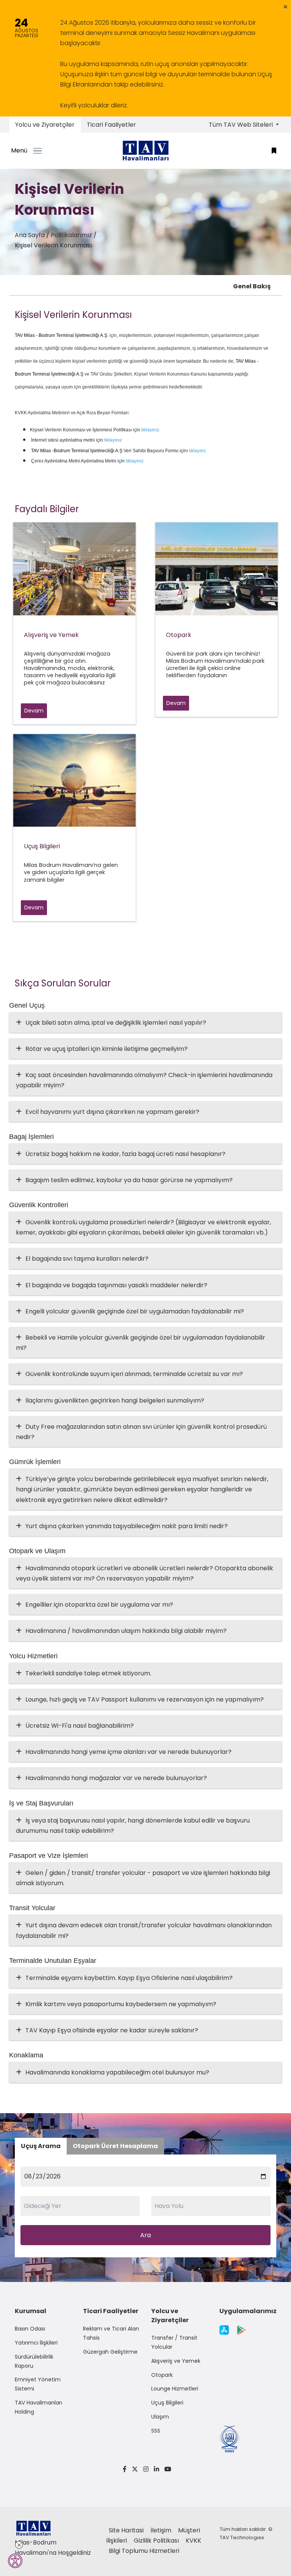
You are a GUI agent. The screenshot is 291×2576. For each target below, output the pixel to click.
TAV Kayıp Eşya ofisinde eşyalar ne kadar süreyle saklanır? (112, 2030)
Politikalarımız (71, 235)
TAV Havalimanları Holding (38, 2407)
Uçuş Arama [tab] (41, 2146)
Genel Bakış (252, 286)
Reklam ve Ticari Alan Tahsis (111, 2333)
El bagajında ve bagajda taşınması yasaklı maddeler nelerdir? (116, 1285)
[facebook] (125, 2469)
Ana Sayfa (30, 235)
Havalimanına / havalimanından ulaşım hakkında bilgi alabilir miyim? (126, 1631)
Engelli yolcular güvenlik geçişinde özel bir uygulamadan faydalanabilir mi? (135, 1311)
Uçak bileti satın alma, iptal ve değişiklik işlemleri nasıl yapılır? (116, 1023)
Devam (34, 711)
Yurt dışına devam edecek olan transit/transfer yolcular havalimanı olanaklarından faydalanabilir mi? (144, 1930)
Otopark (162, 2375)
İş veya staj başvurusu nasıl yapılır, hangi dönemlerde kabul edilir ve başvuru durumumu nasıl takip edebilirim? (133, 1826)
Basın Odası (30, 2329)
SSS (156, 2431)
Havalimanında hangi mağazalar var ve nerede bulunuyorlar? (116, 1778)
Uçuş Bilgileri (167, 2403)
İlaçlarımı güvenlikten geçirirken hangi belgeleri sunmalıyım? (115, 1400)
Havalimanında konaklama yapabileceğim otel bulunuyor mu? (117, 2072)
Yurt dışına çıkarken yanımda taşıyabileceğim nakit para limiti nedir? (127, 1526)
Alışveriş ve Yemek (176, 2361)
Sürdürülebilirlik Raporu (34, 2361)
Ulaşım (160, 2417)
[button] (286, 7)
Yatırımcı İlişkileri (36, 2343)
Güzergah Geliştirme (110, 2352)
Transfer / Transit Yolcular (174, 2342)
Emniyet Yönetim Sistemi (38, 2384)
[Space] (145, 151)
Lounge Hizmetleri (175, 2389)
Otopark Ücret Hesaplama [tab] (115, 2146)
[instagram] (146, 2469)
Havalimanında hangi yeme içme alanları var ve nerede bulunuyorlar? (128, 1752)
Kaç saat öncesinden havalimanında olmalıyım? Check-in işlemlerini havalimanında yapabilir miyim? (144, 1080)
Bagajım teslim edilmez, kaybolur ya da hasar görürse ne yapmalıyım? (129, 1180)
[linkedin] (156, 2469)
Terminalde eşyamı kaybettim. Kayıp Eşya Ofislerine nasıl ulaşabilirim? (129, 1978)
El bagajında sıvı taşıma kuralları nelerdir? (87, 1259)
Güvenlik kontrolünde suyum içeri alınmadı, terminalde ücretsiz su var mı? (134, 1374)
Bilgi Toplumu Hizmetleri (144, 2551)
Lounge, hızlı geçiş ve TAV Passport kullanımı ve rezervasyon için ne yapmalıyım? (145, 1699)
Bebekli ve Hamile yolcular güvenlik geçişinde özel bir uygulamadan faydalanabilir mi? (141, 1343)
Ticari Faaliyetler (111, 125)
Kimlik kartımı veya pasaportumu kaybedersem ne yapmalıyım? (121, 2004)
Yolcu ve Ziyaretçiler (45, 125)
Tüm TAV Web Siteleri (242, 125)
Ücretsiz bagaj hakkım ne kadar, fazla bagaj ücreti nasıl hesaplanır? (125, 1154)
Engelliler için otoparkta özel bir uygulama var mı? (99, 1605)
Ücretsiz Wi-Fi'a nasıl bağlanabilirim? (80, 1726)
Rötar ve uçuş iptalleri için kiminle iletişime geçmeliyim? (106, 1049)
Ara (145, 2235)
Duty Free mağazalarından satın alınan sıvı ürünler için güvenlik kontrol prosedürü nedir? (141, 1432)
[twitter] (135, 2469)
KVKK (193, 2541)
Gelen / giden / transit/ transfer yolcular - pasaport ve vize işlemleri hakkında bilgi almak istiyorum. (143, 1878)
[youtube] (167, 2469)
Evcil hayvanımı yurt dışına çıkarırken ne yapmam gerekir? (112, 1112)
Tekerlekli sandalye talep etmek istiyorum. (88, 1673)
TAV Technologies (242, 2537)
